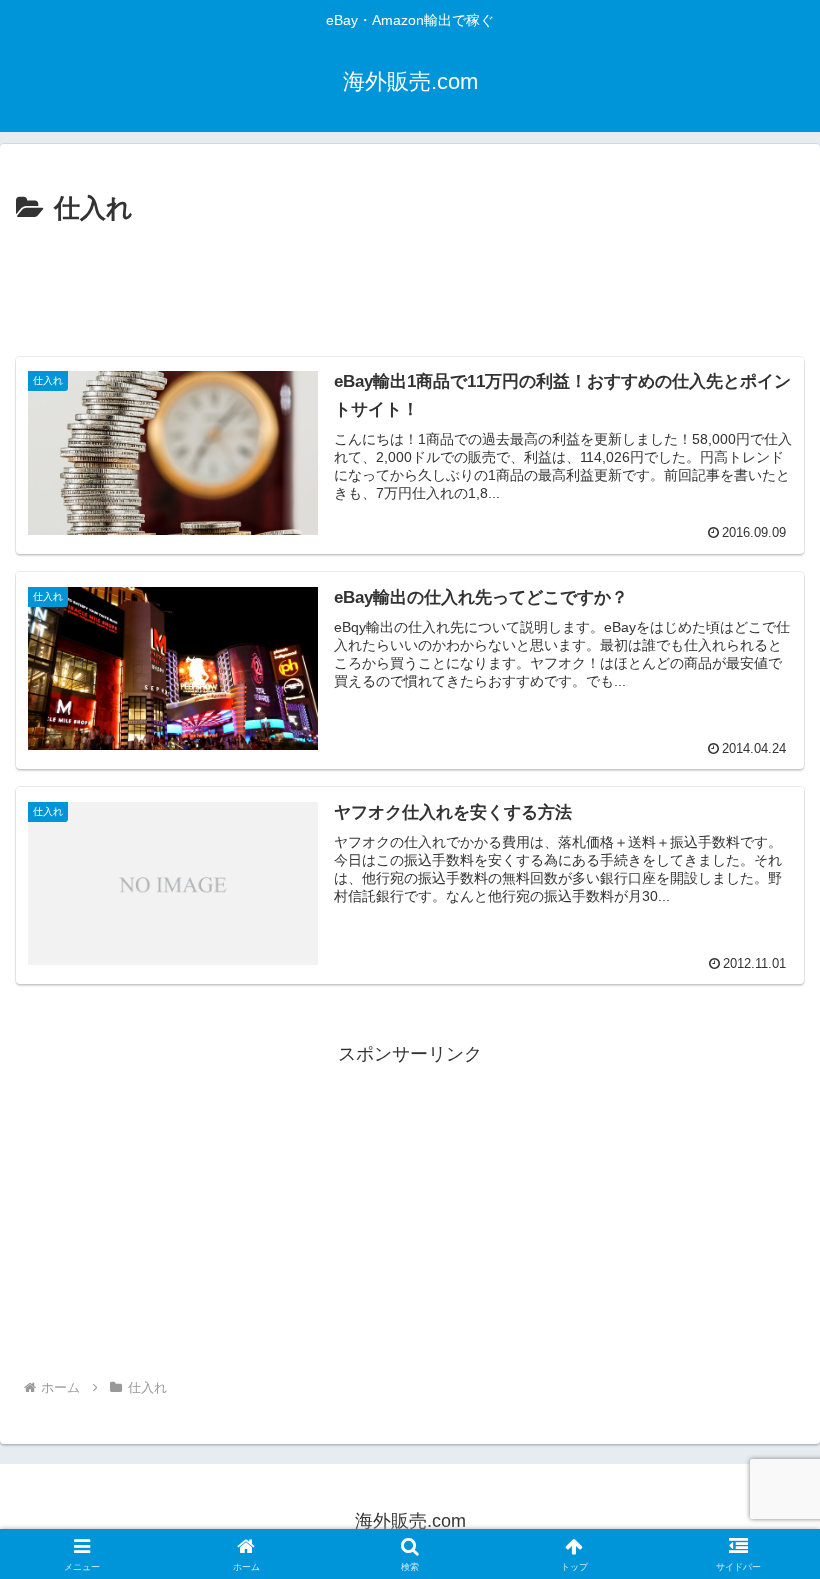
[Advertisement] (410, 286)
